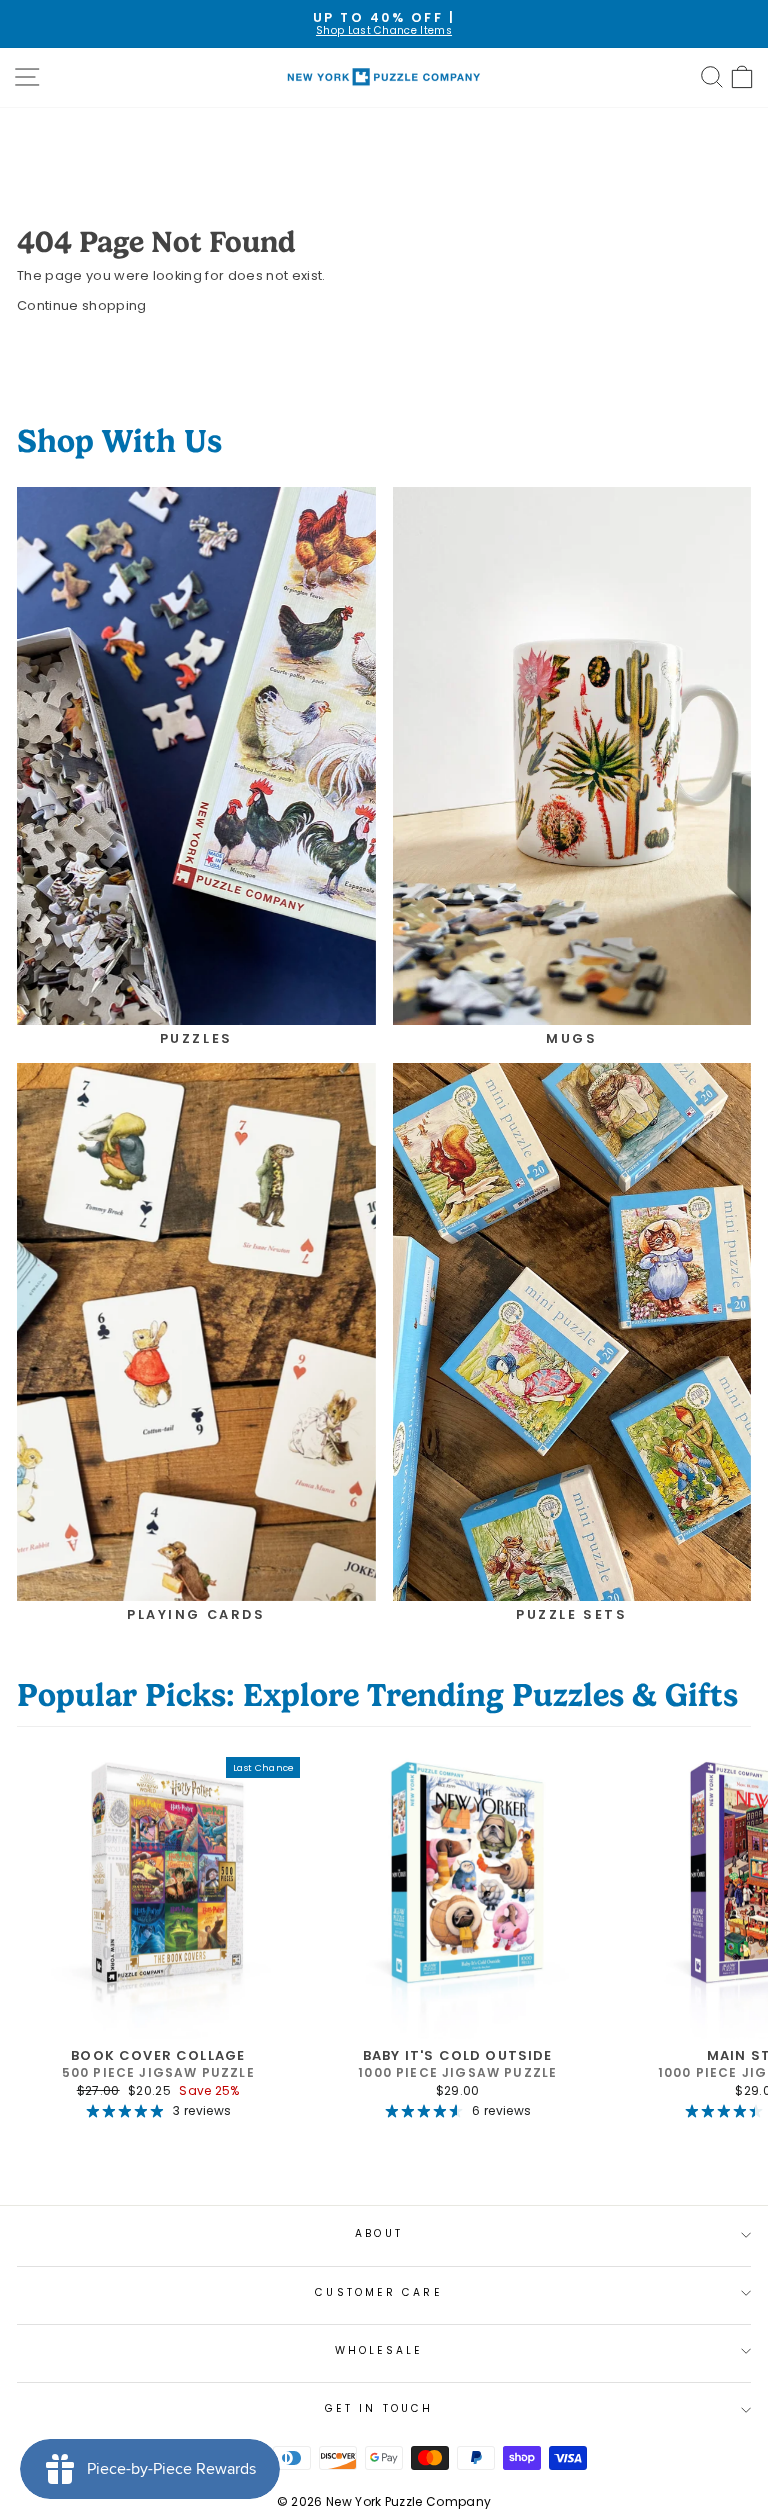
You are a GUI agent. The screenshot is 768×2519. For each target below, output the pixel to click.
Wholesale (379, 2350)
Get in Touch (379, 2408)
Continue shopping (81, 305)
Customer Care (378, 2292)
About (378, 2233)
